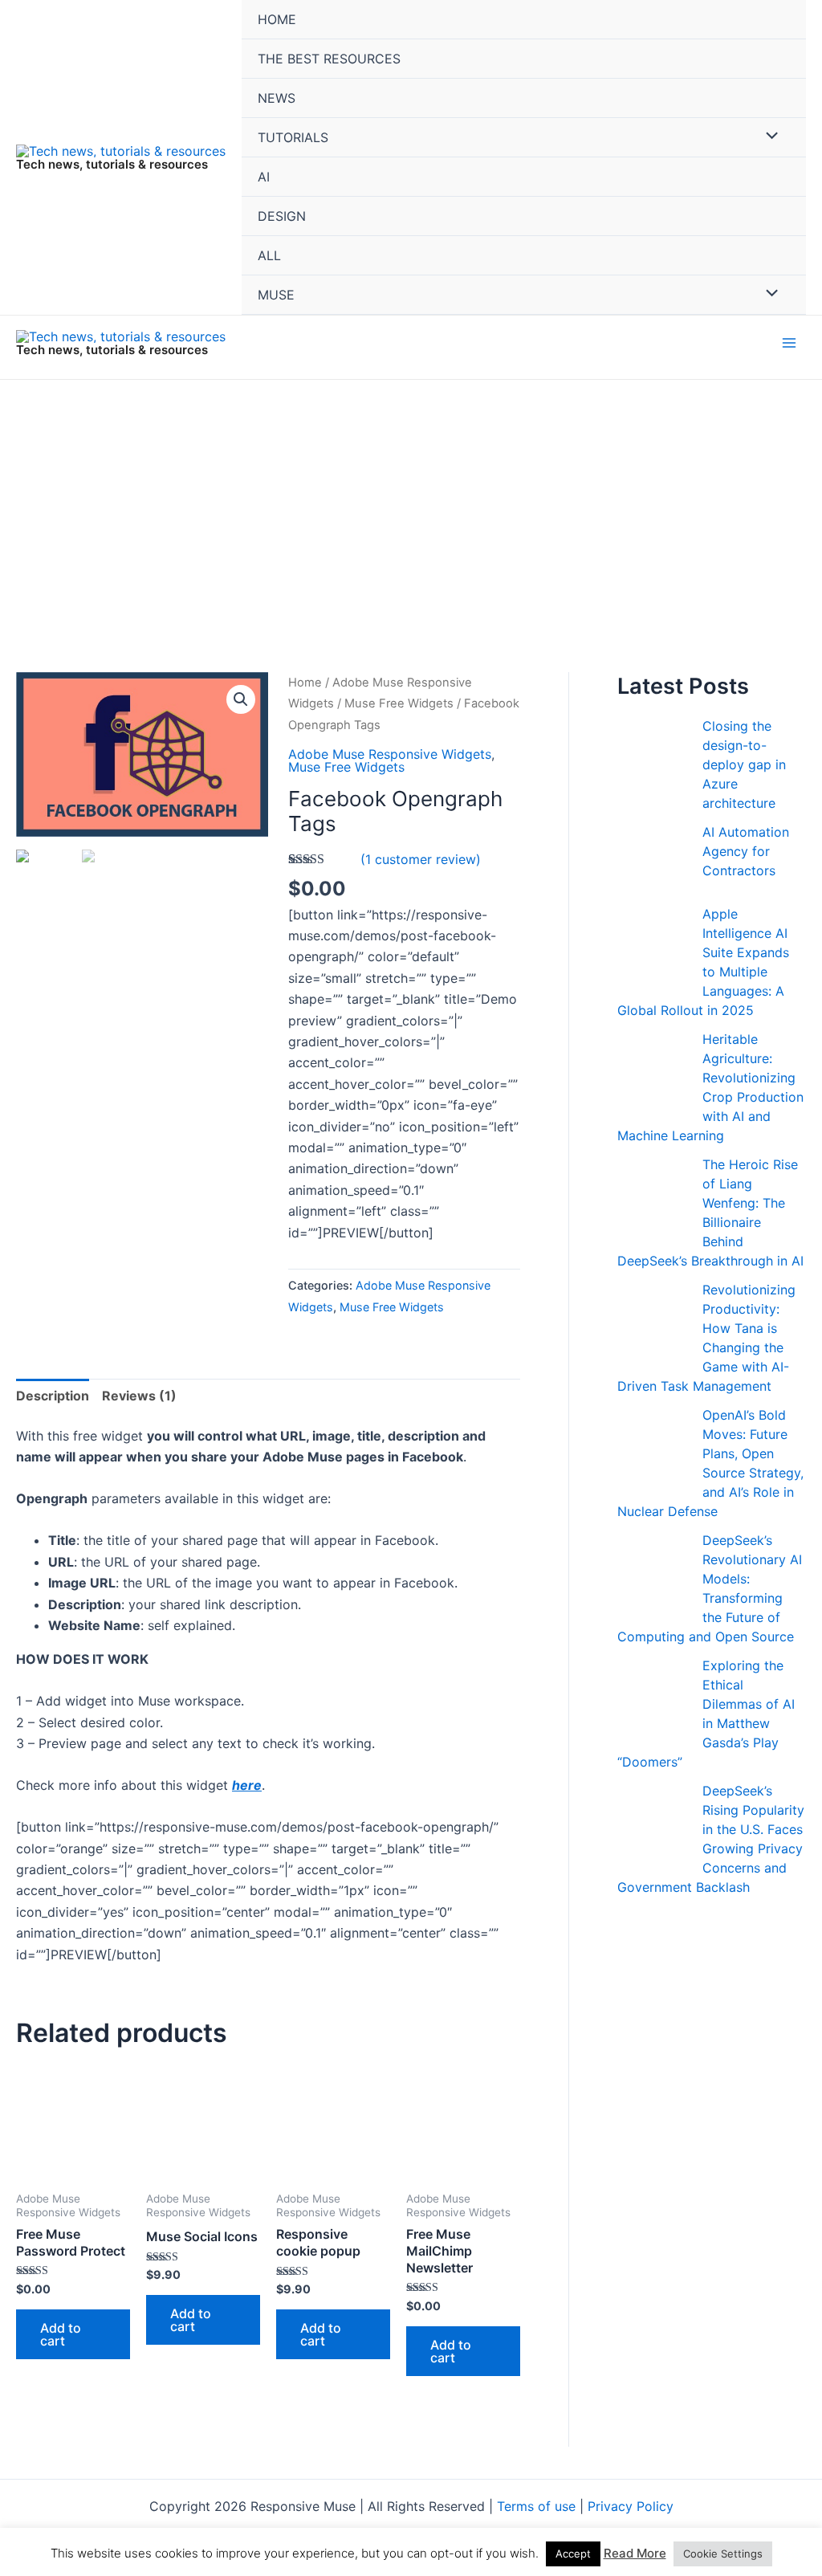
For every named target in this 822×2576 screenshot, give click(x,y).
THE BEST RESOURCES (329, 59)
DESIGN (282, 216)
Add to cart (61, 2334)
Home (305, 683)
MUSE (276, 295)
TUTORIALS (293, 137)
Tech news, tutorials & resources (112, 164)
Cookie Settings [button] (723, 2554)
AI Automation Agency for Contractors (746, 851)
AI (264, 177)
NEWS (277, 98)
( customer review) (421, 859)
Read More (635, 2553)
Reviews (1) (139, 1396)
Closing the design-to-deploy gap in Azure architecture (744, 764)
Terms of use (536, 2506)
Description (53, 1396)
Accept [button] (573, 2554)
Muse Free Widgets (399, 703)
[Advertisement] (411, 500)
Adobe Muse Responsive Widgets (390, 754)
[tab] (53, 1396)
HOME (277, 19)
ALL (269, 255)
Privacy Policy (631, 2506)
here (247, 1785)
